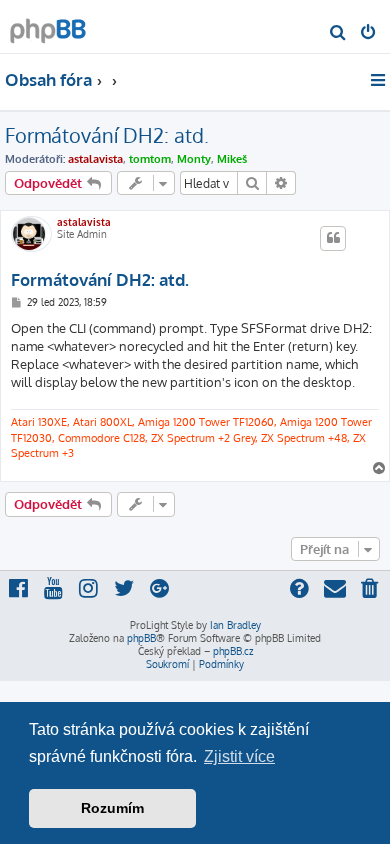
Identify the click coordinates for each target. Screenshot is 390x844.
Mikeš (232, 159)
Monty (194, 159)
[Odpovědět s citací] (333, 238)
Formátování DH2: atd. (107, 135)
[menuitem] (338, 34)
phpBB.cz (233, 651)
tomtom (150, 159)
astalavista (95, 159)
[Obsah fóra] (48, 25)
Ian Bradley (235, 625)
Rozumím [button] (112, 808)
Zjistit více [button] (239, 756)
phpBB (141, 638)
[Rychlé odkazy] (379, 80)
